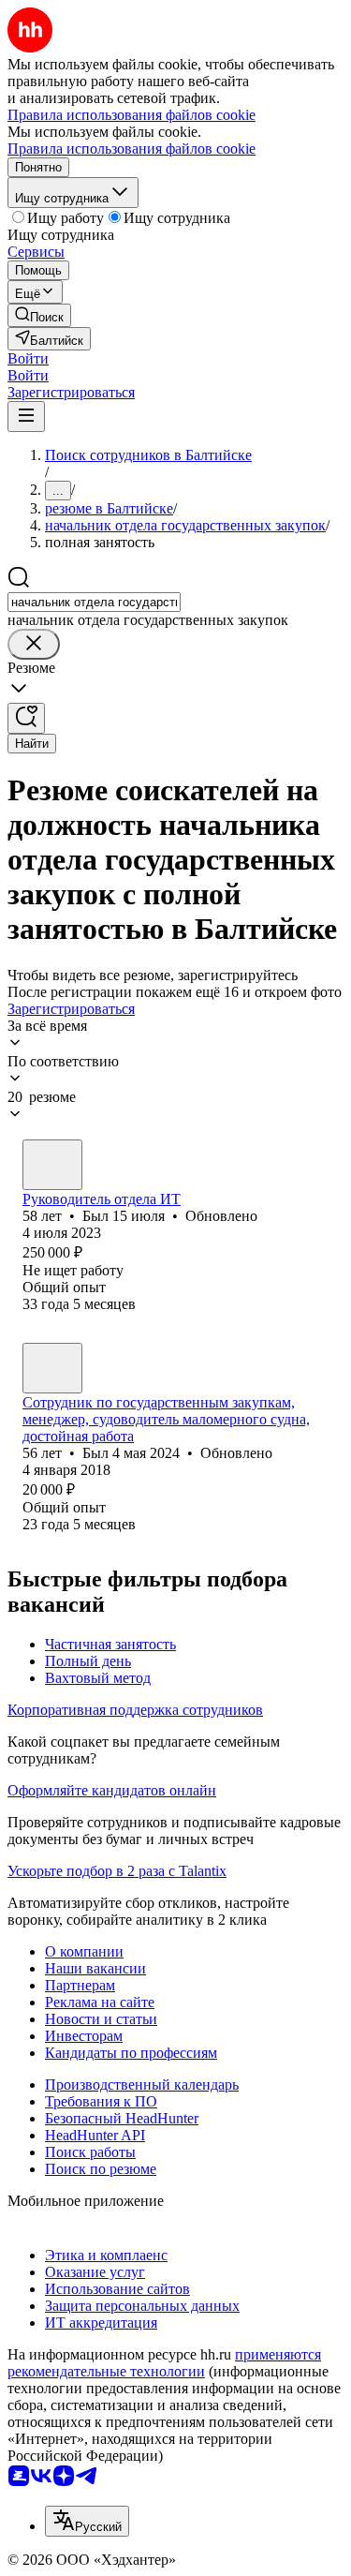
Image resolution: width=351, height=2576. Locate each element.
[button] (28, 358)
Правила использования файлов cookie (132, 149)
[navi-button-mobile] (26, 417)
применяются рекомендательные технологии (164, 2363)
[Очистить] (34, 644)
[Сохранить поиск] (26, 718)
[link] (39, 315)
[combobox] (94, 602)
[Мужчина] (52, 1165)
